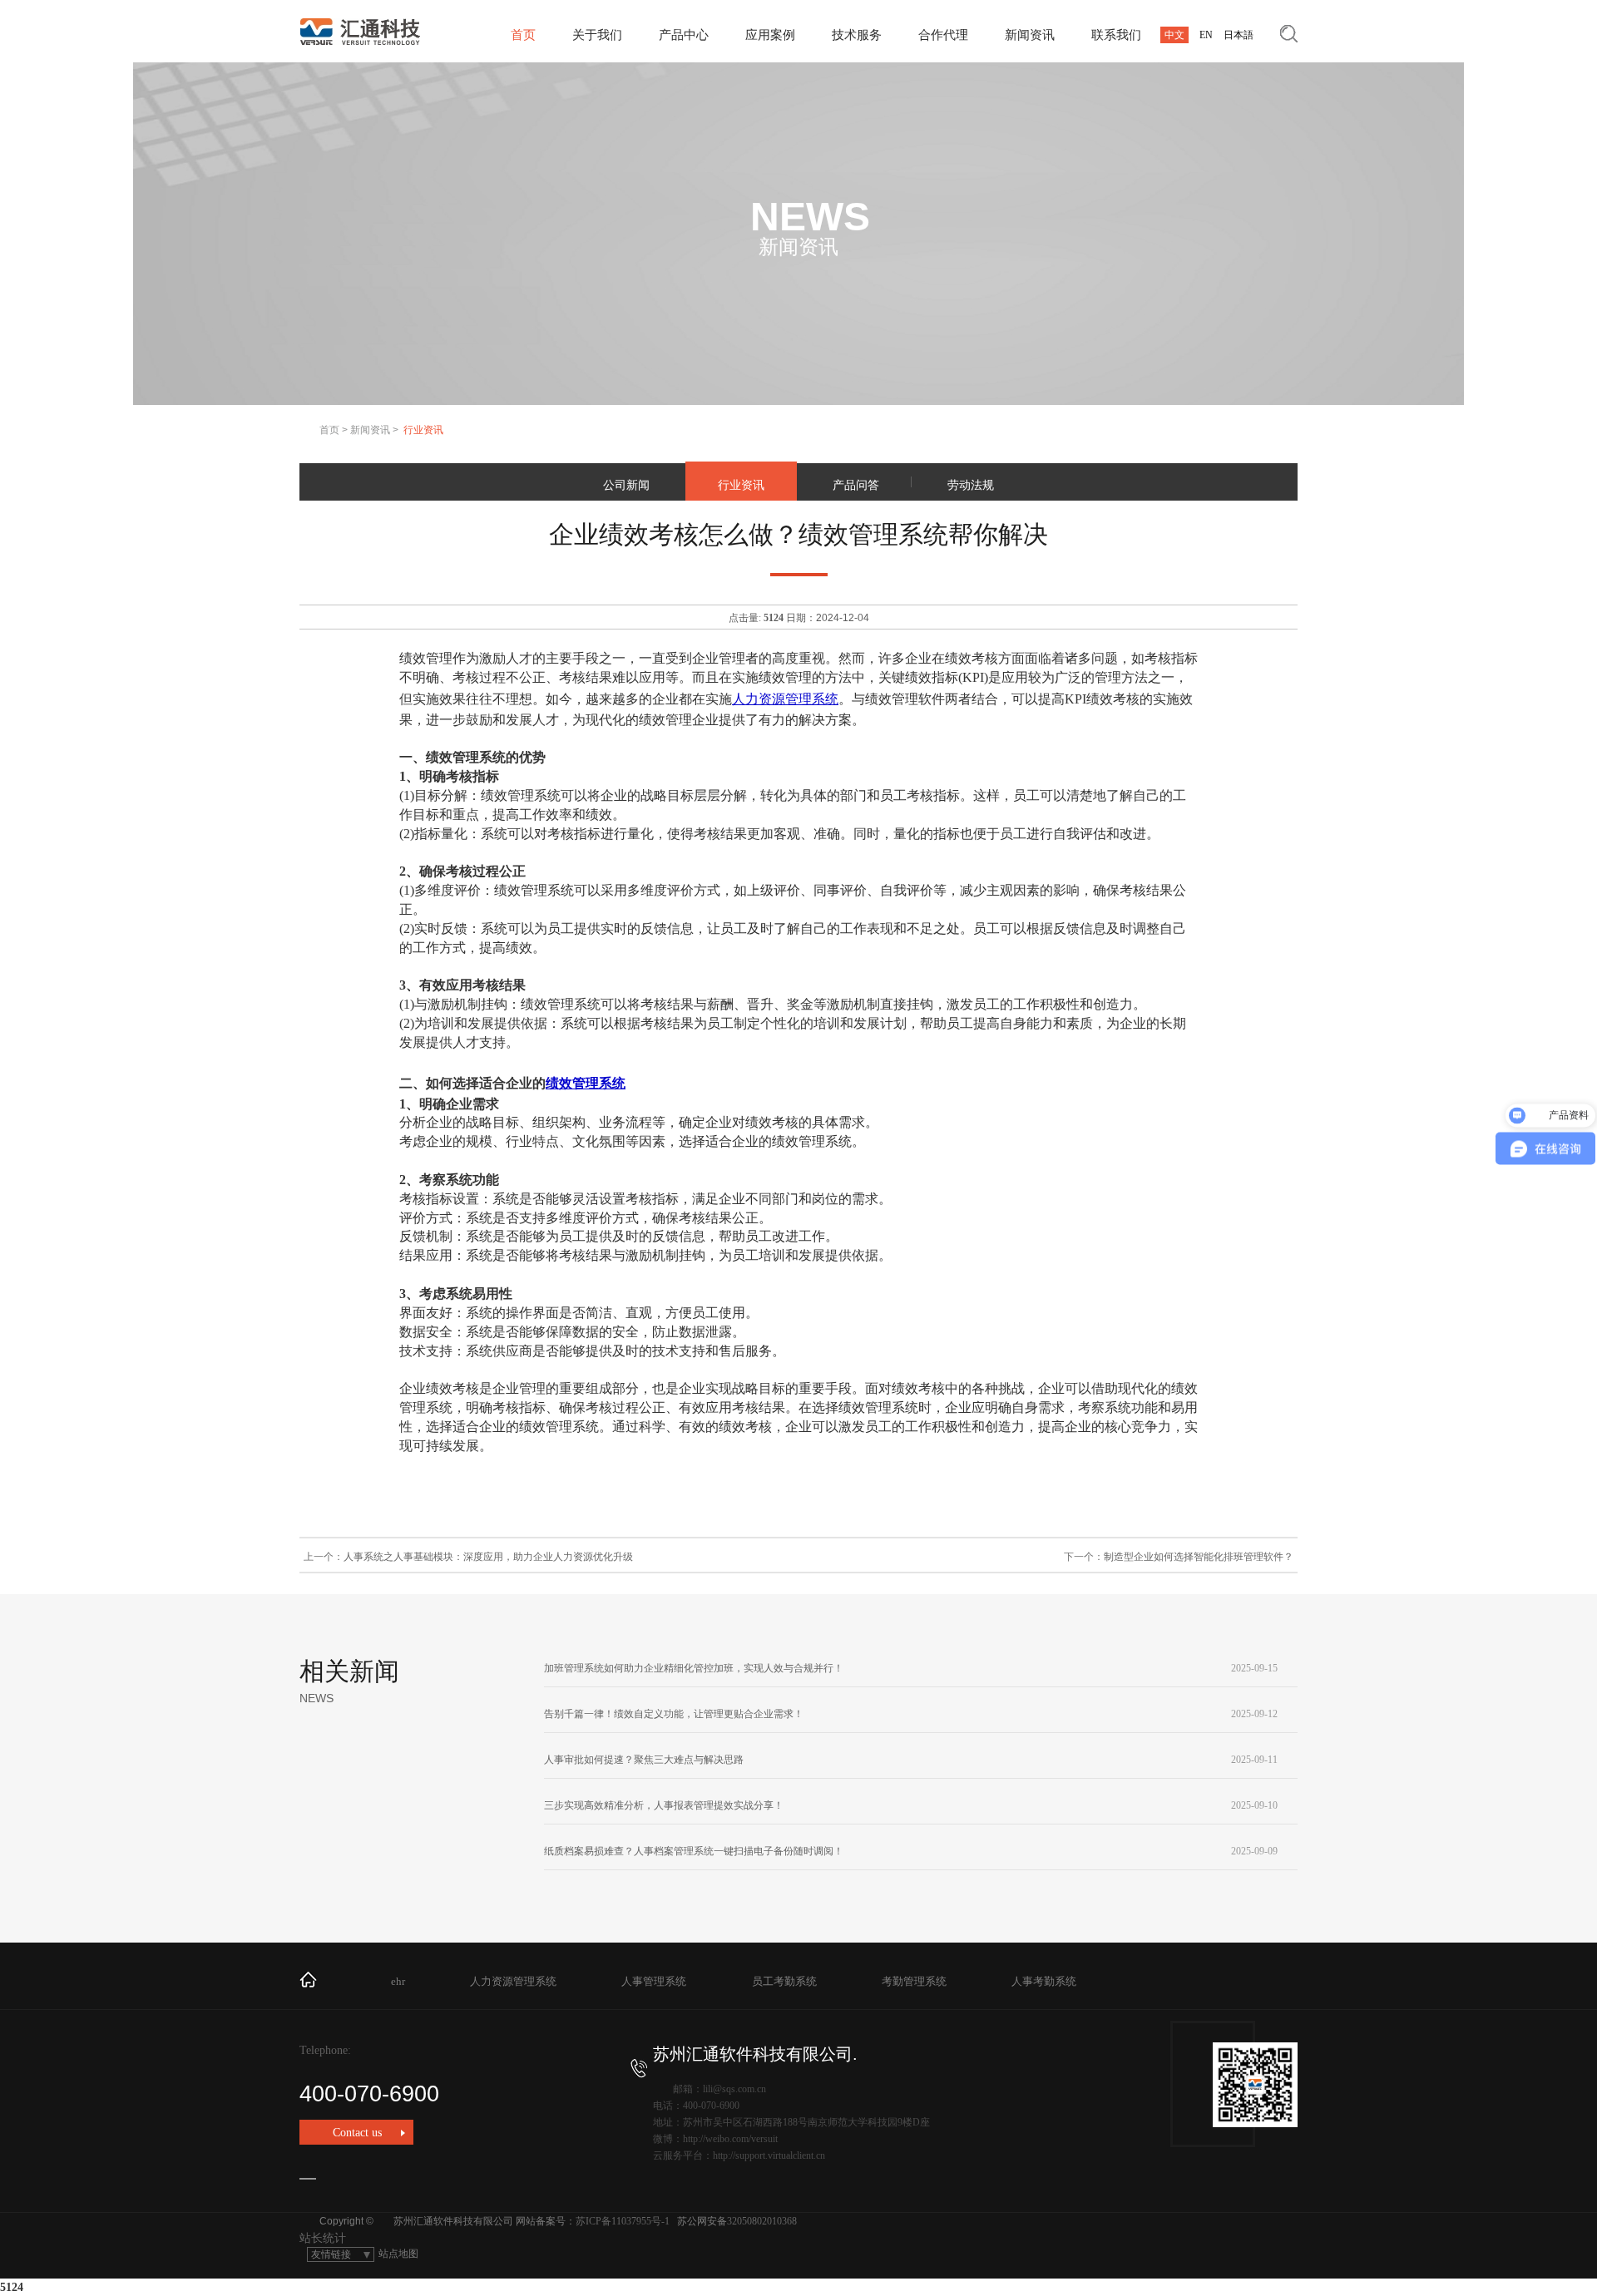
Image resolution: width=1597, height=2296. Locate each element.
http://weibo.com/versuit (730, 2139)
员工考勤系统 (784, 1981)
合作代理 (943, 35)
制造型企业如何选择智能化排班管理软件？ (1199, 1557)
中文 (1174, 35)
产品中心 (684, 35)
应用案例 (770, 35)
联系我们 (1116, 35)
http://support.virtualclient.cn (769, 2155)
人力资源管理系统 (785, 699)
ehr (398, 1981)
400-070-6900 (369, 2094)
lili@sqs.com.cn (734, 2089)
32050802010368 (762, 2221)
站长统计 (323, 2238)
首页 (523, 35)
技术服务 (857, 35)
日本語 (1239, 35)
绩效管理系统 (586, 1083)
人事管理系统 (654, 1981)
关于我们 (597, 35)
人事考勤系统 (1044, 1981)
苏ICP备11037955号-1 (623, 2221)
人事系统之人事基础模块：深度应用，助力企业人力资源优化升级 (488, 1557)
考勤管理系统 (914, 1981)
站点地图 (398, 2254)
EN (1206, 35)
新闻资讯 (1030, 35)
